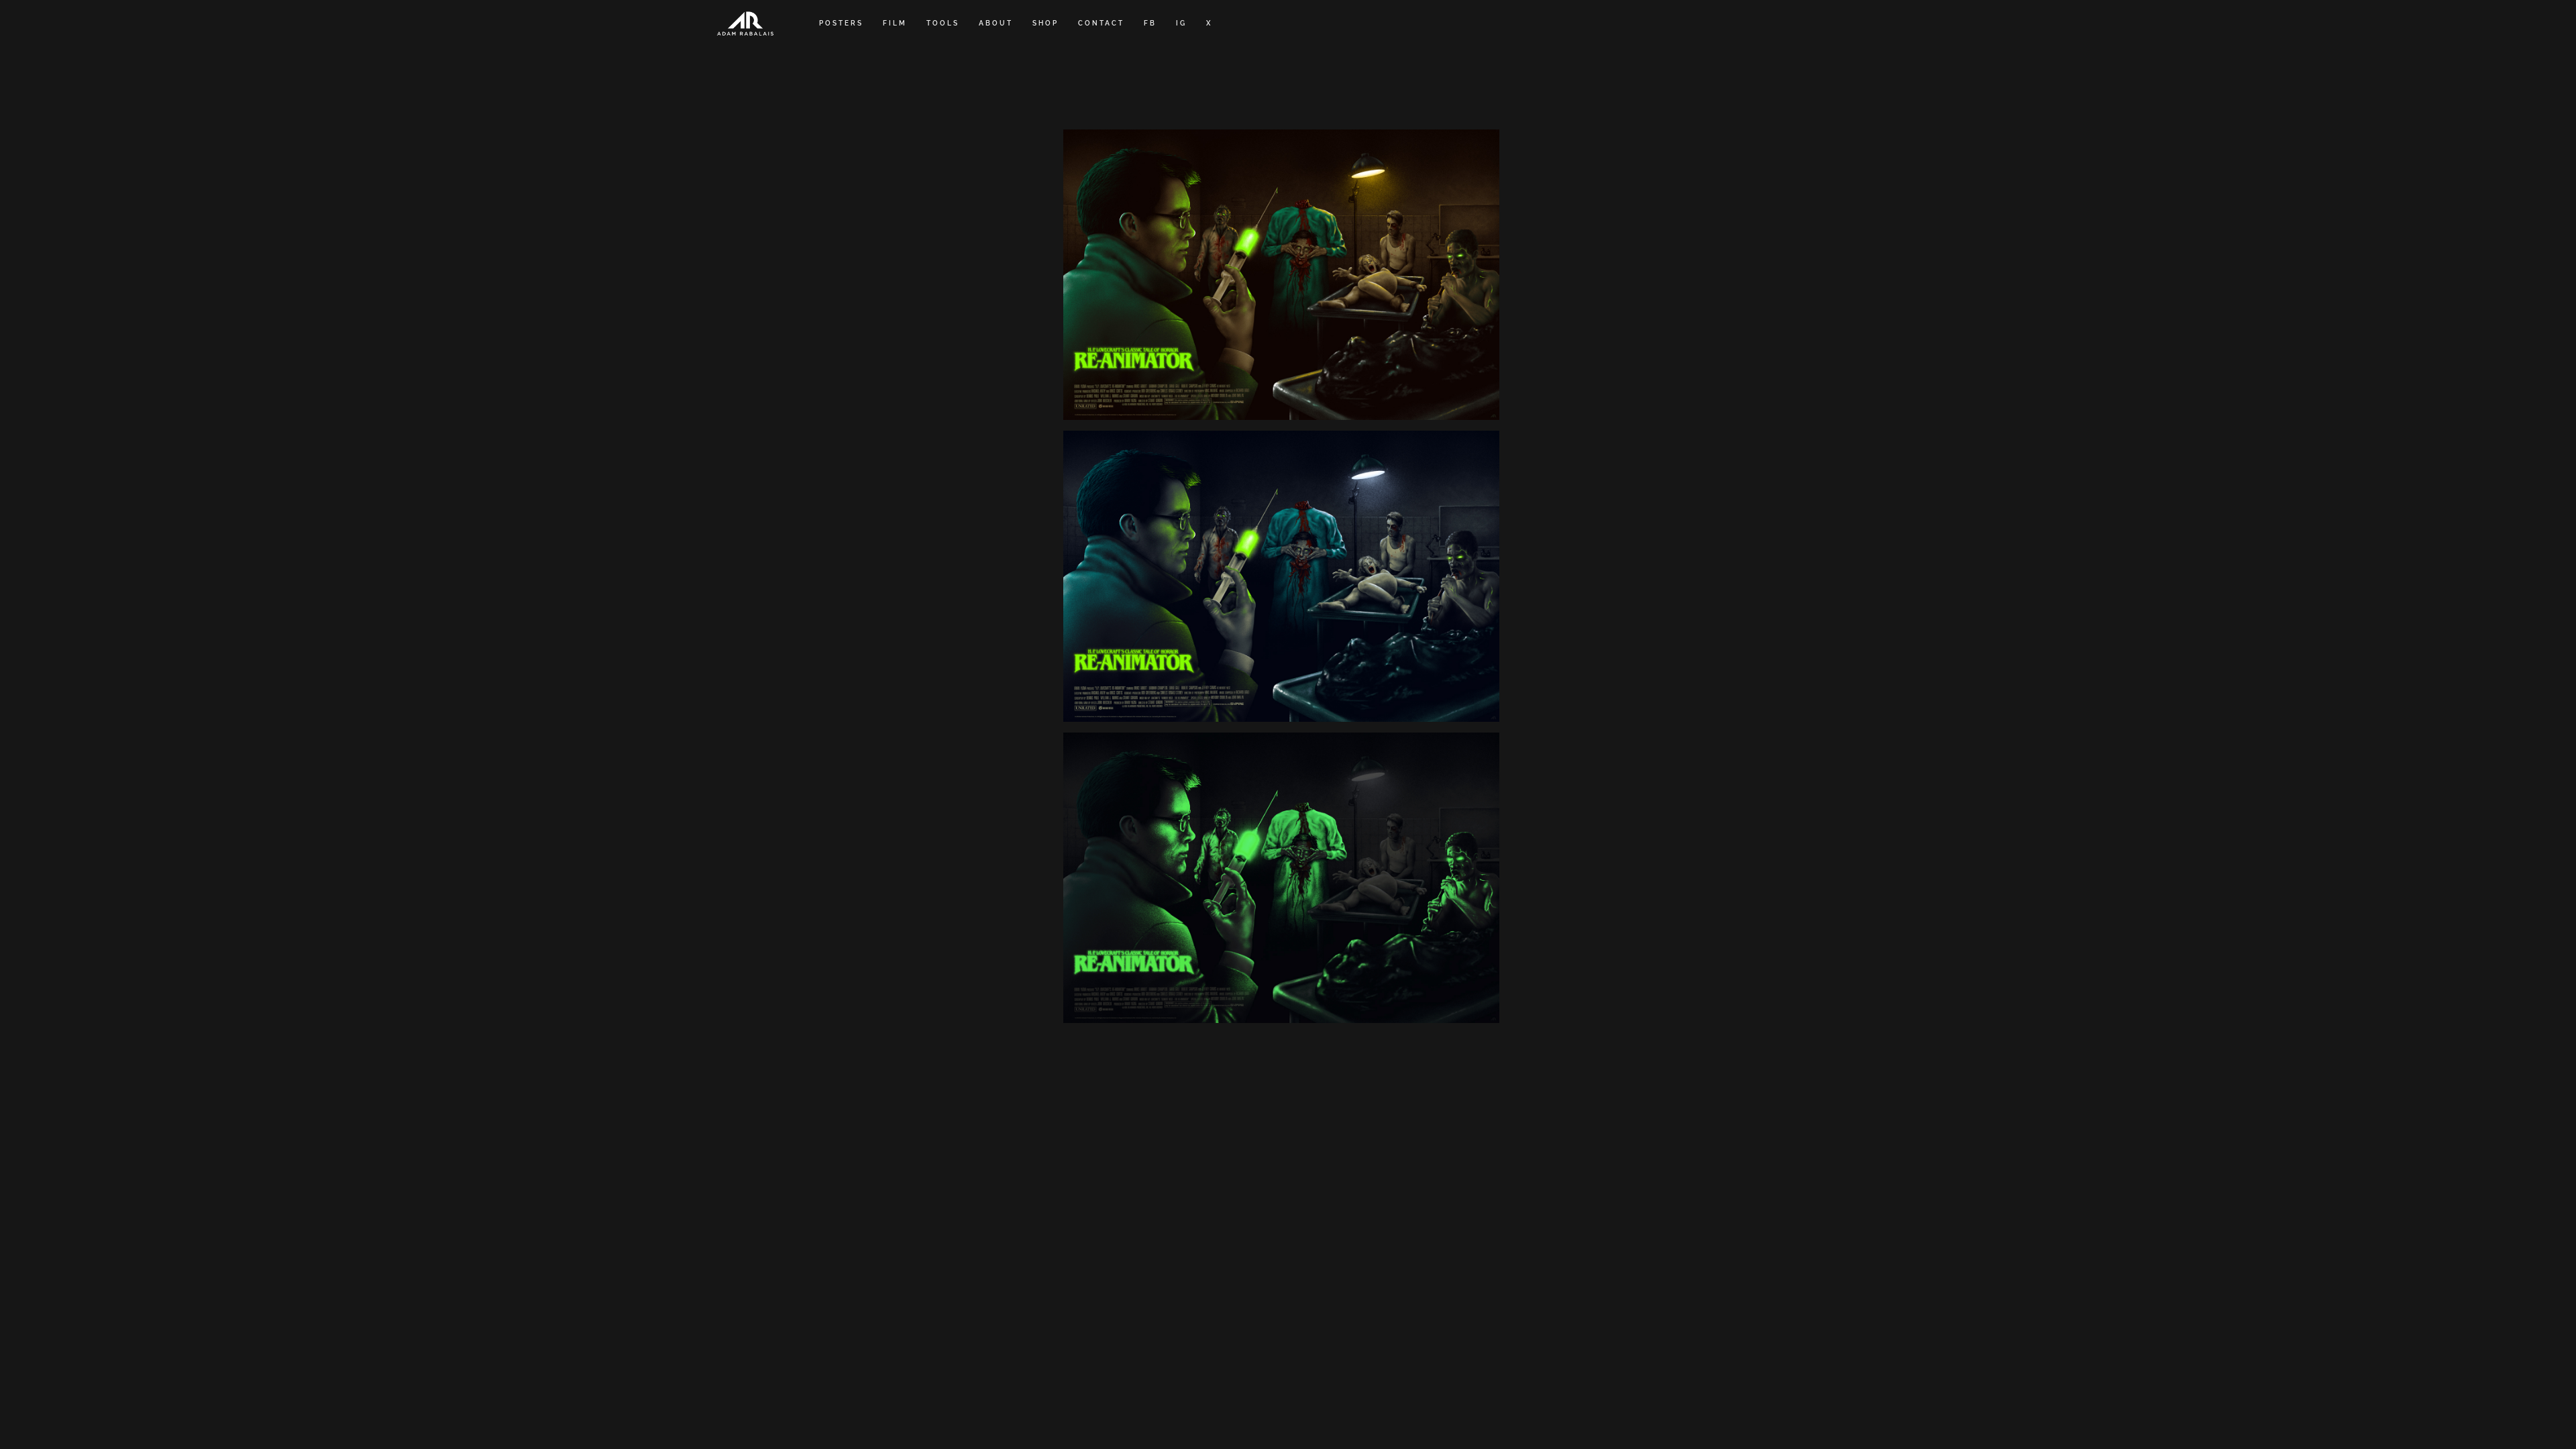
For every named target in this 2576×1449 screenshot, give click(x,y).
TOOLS (943, 23)
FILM (895, 23)
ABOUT (996, 23)
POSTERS (841, 23)
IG (1181, 23)
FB (1150, 23)
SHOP (1045, 23)
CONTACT (1101, 23)
